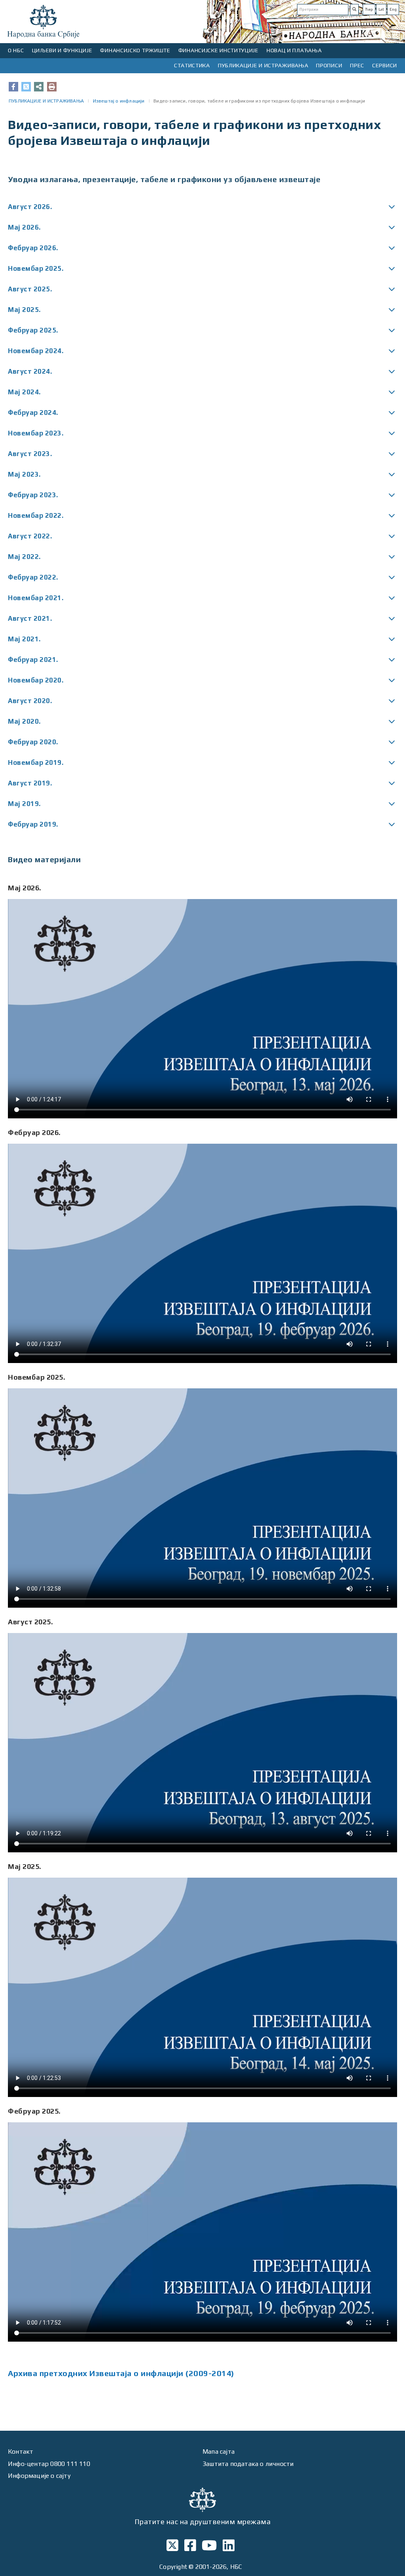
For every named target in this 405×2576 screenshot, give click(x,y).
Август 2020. (30, 701)
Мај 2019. (24, 804)
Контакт (21, 2451)
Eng (393, 9)
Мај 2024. (24, 392)
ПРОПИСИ (329, 65)
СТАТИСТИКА (192, 65)
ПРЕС (357, 65)
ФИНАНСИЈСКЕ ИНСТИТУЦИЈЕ (219, 50)
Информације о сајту (39, 2476)
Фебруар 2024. (33, 413)
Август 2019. (30, 783)
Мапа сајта (219, 2451)
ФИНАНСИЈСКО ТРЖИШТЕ (135, 50)
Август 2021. (30, 618)
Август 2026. (30, 207)
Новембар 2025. (36, 268)
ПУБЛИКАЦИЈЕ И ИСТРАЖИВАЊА (263, 65)
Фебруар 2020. (33, 742)
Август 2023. (30, 454)
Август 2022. (30, 536)
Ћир (369, 9)
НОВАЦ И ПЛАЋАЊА (294, 50)
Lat (381, 9)
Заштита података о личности (248, 2464)
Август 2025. (30, 289)
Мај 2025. (24, 310)
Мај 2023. (24, 474)
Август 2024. (30, 371)
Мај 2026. (24, 227)
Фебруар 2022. (33, 577)
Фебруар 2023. (33, 495)
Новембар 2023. (36, 433)
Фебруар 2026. (33, 248)
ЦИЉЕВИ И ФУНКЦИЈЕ (62, 50)
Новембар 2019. (36, 762)
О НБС (16, 50)
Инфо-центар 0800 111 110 (49, 2464)
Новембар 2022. (36, 515)
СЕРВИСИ (385, 65)
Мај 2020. (24, 721)
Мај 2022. (24, 557)
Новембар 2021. (36, 598)
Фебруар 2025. (33, 330)
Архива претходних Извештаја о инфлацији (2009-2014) (121, 2373)
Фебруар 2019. (33, 824)
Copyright (173, 2567)
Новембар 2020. (36, 680)
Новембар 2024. (36, 351)
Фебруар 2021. (33, 660)
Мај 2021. (24, 639)
